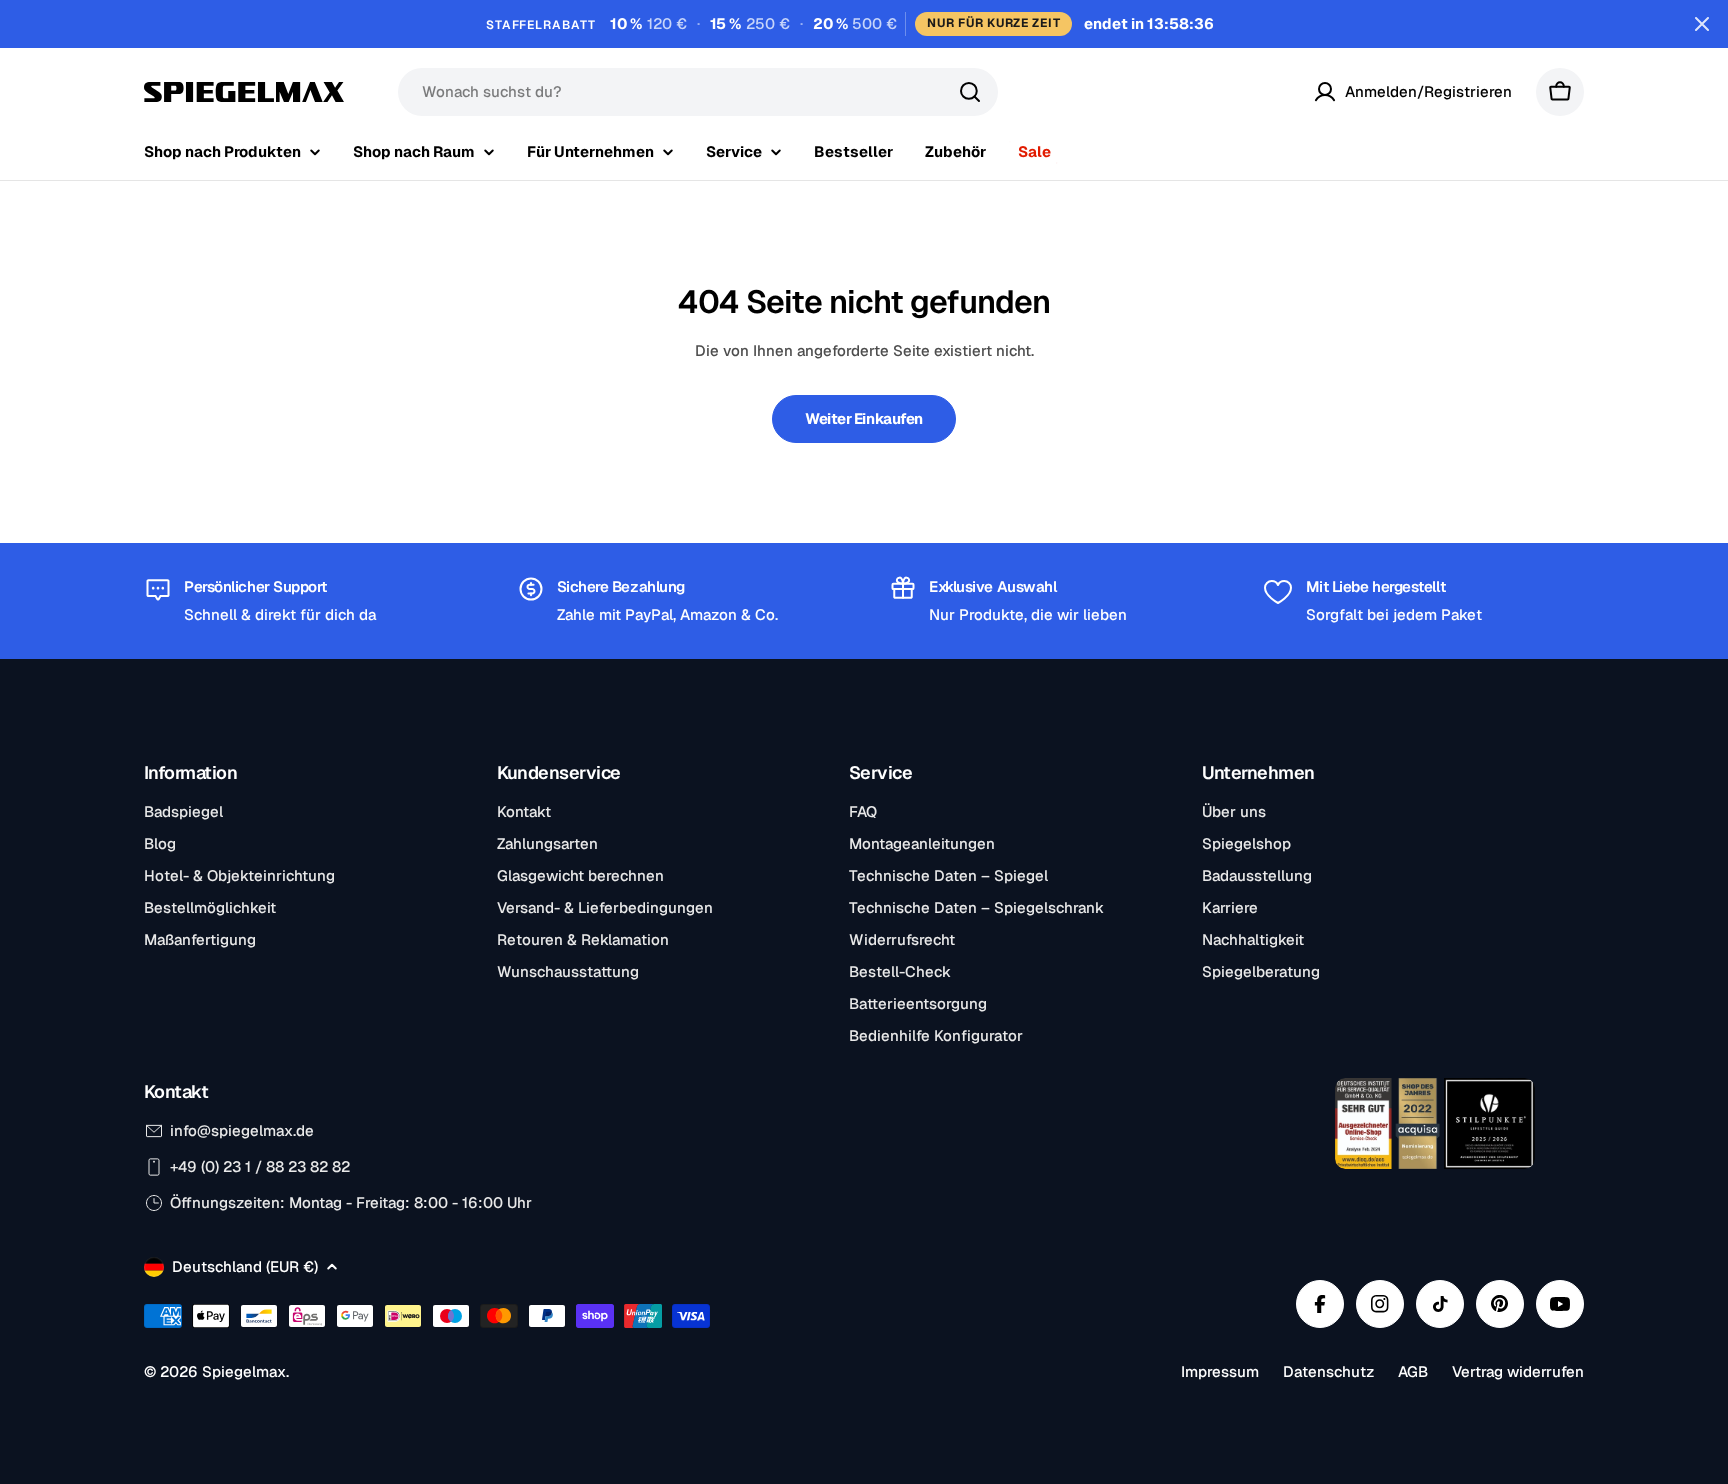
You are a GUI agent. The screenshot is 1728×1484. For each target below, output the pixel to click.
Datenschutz (1328, 1371)
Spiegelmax (244, 1371)
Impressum (1220, 1371)
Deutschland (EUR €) (245, 1266)
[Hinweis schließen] (1702, 24)
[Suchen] (970, 92)
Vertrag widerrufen (1518, 1371)
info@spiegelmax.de (242, 1130)
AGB (1413, 1371)
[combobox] (698, 92)
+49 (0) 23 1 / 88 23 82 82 (260, 1166)
